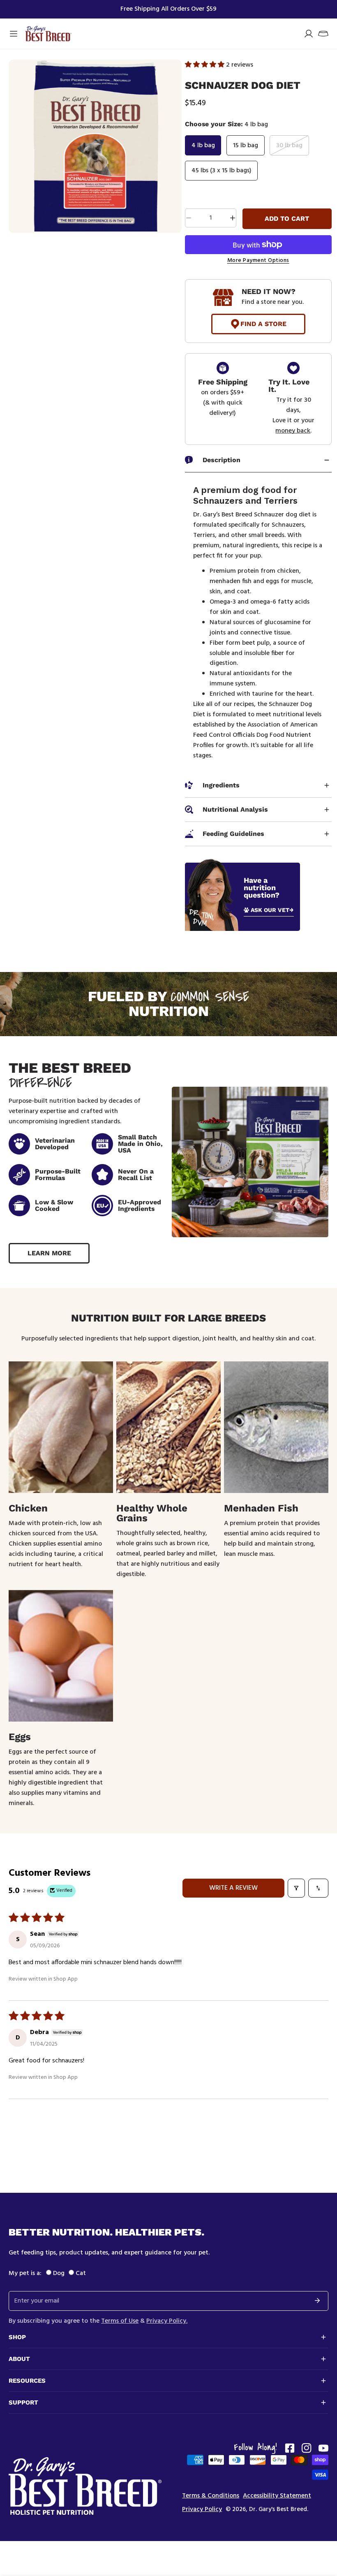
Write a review (233, 1888)
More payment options (258, 261)
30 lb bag (289, 146)
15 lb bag (246, 146)
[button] (323, 34)
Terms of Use (120, 2321)
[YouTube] (323, 2448)
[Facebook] (290, 2448)
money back (293, 431)
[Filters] (296, 1888)
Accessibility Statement (277, 2496)
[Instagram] (307, 2448)
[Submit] (317, 2301)
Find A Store (263, 324)
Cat (81, 2273)
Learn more (49, 1253)
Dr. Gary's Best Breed (278, 2509)
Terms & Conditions (211, 2496)
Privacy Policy (202, 2510)
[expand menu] (14, 34)
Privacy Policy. (167, 2321)
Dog (59, 2273)
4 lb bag (203, 146)
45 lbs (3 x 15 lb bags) (222, 171)
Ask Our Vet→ (272, 910)
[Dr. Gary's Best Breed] (48, 34)
